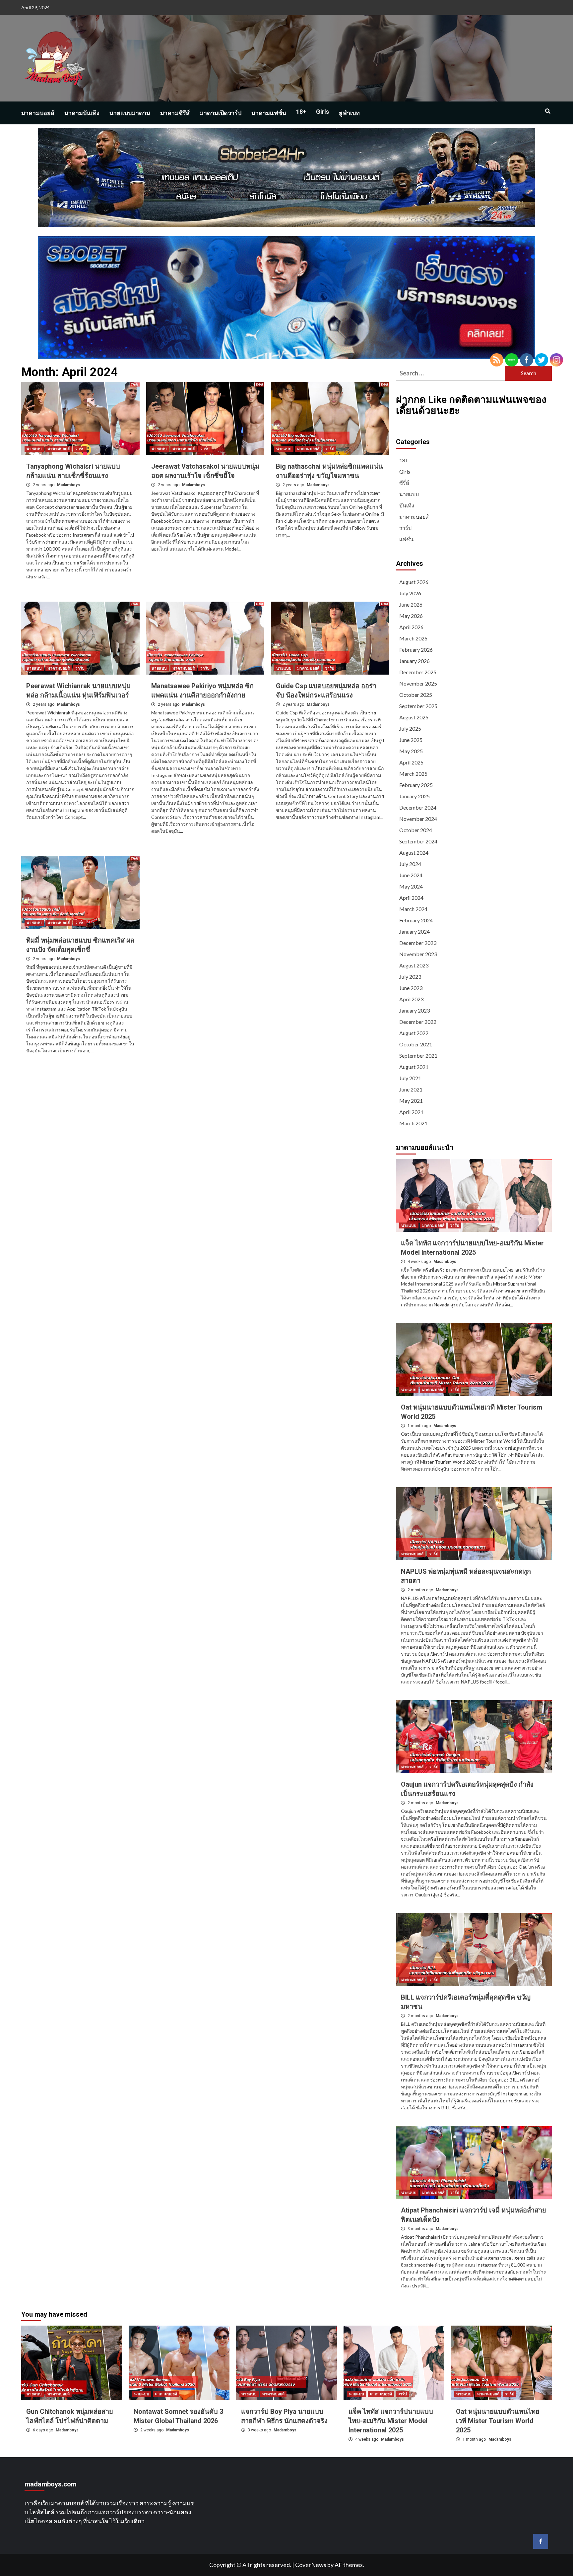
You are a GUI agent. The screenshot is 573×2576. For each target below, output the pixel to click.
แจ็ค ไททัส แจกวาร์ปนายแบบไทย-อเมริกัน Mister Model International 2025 (391, 2421)
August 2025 (414, 717)
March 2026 (413, 638)
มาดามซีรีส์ (175, 113)
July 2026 (410, 593)
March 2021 (413, 1123)
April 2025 (411, 762)
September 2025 (418, 706)
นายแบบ (34, 449)
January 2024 (414, 931)
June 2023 (411, 988)
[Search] (548, 111)
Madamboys (68, 485)
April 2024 (411, 898)
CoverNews (311, 2565)
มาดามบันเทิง (82, 113)
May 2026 (411, 616)
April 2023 (411, 999)
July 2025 (410, 728)
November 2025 (418, 683)
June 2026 (411, 604)
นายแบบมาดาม (130, 113)
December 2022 (418, 1022)
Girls (322, 112)
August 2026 (414, 582)
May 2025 (411, 751)
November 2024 (418, 819)
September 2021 (418, 1056)
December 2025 (418, 672)
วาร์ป (80, 449)
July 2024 (410, 864)
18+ (301, 112)
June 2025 (411, 740)
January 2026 (414, 661)
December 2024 (418, 807)
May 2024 (411, 886)
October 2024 (416, 830)
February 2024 (416, 920)
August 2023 (414, 965)
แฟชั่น (406, 539)
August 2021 (414, 1067)
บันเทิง (407, 505)
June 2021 (411, 1089)
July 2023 (410, 977)
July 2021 (410, 1078)
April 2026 (411, 627)
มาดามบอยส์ (38, 113)
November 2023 (418, 954)
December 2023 (418, 943)
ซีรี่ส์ (404, 483)
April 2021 (411, 1112)
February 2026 (416, 650)
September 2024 (418, 841)
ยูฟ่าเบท (349, 113)
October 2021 (416, 1044)
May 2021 (411, 1101)
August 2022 (414, 1033)
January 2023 (414, 1010)
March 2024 (413, 909)
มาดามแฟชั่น (269, 113)
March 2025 (413, 774)
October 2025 (416, 695)
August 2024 (414, 853)
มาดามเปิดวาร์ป (221, 113)
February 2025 (416, 785)
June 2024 (411, 875)
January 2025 (414, 796)
